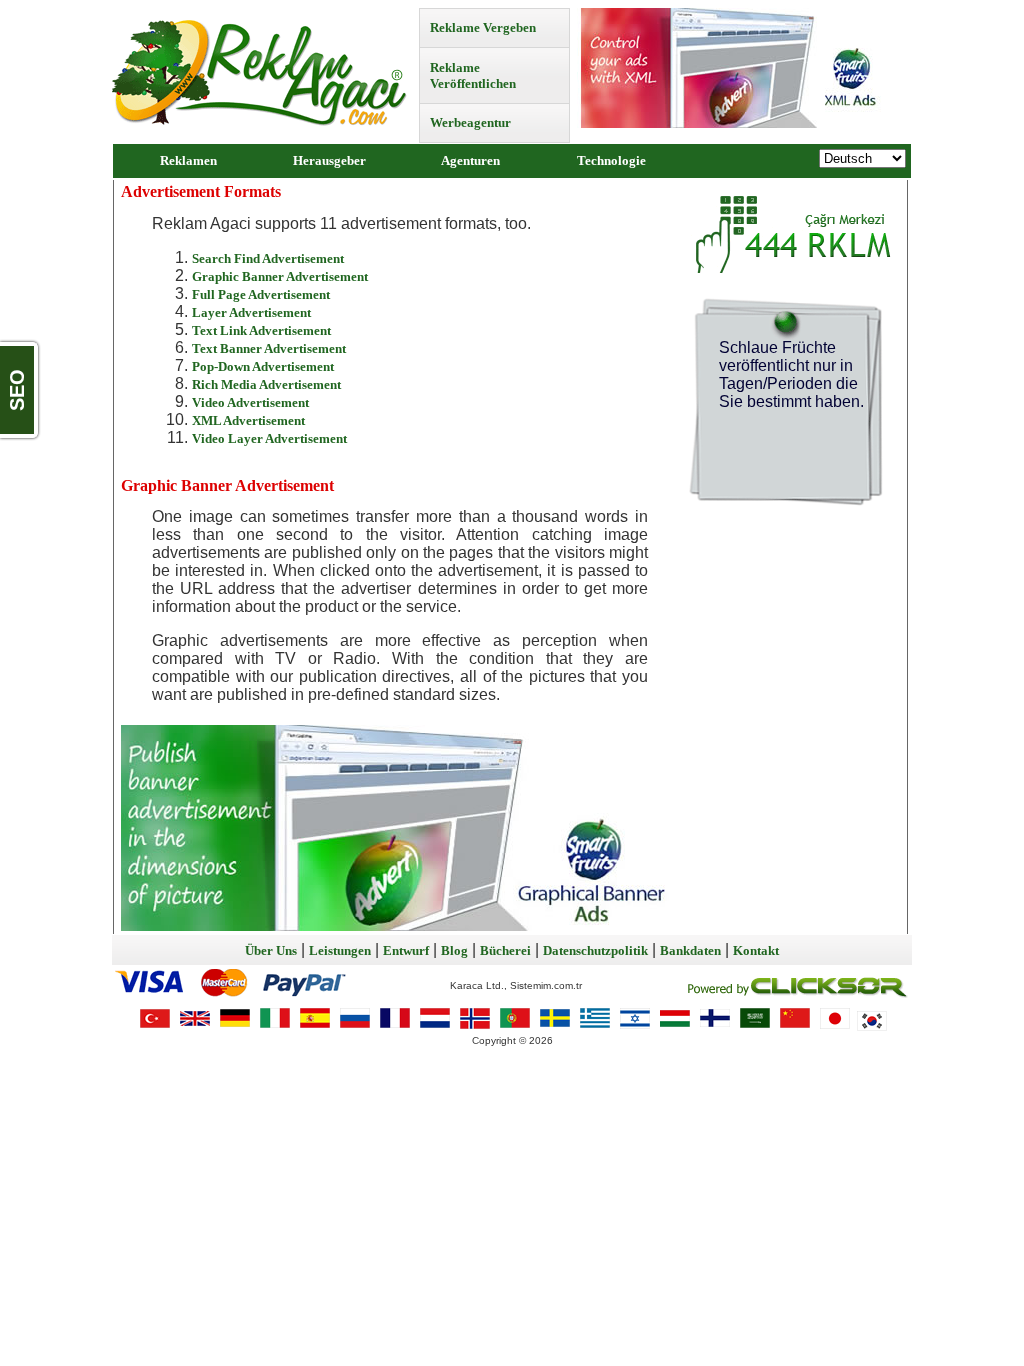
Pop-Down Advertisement (263, 366)
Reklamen (188, 160)
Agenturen (470, 160)
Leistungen (340, 950)
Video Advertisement (250, 402)
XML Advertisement (248, 420)
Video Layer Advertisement (269, 438)
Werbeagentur (470, 122)
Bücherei (505, 950)
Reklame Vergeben (483, 27)
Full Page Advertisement (261, 294)
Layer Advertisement (251, 312)
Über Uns (271, 950)
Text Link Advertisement (261, 330)
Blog (454, 950)
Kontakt (756, 950)
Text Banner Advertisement (269, 348)
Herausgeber (329, 160)
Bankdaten (690, 950)
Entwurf (406, 950)
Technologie (611, 160)
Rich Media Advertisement (266, 384)
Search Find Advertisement (268, 258)
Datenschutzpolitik (595, 950)
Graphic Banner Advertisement (280, 276)
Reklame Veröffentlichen (473, 75)
